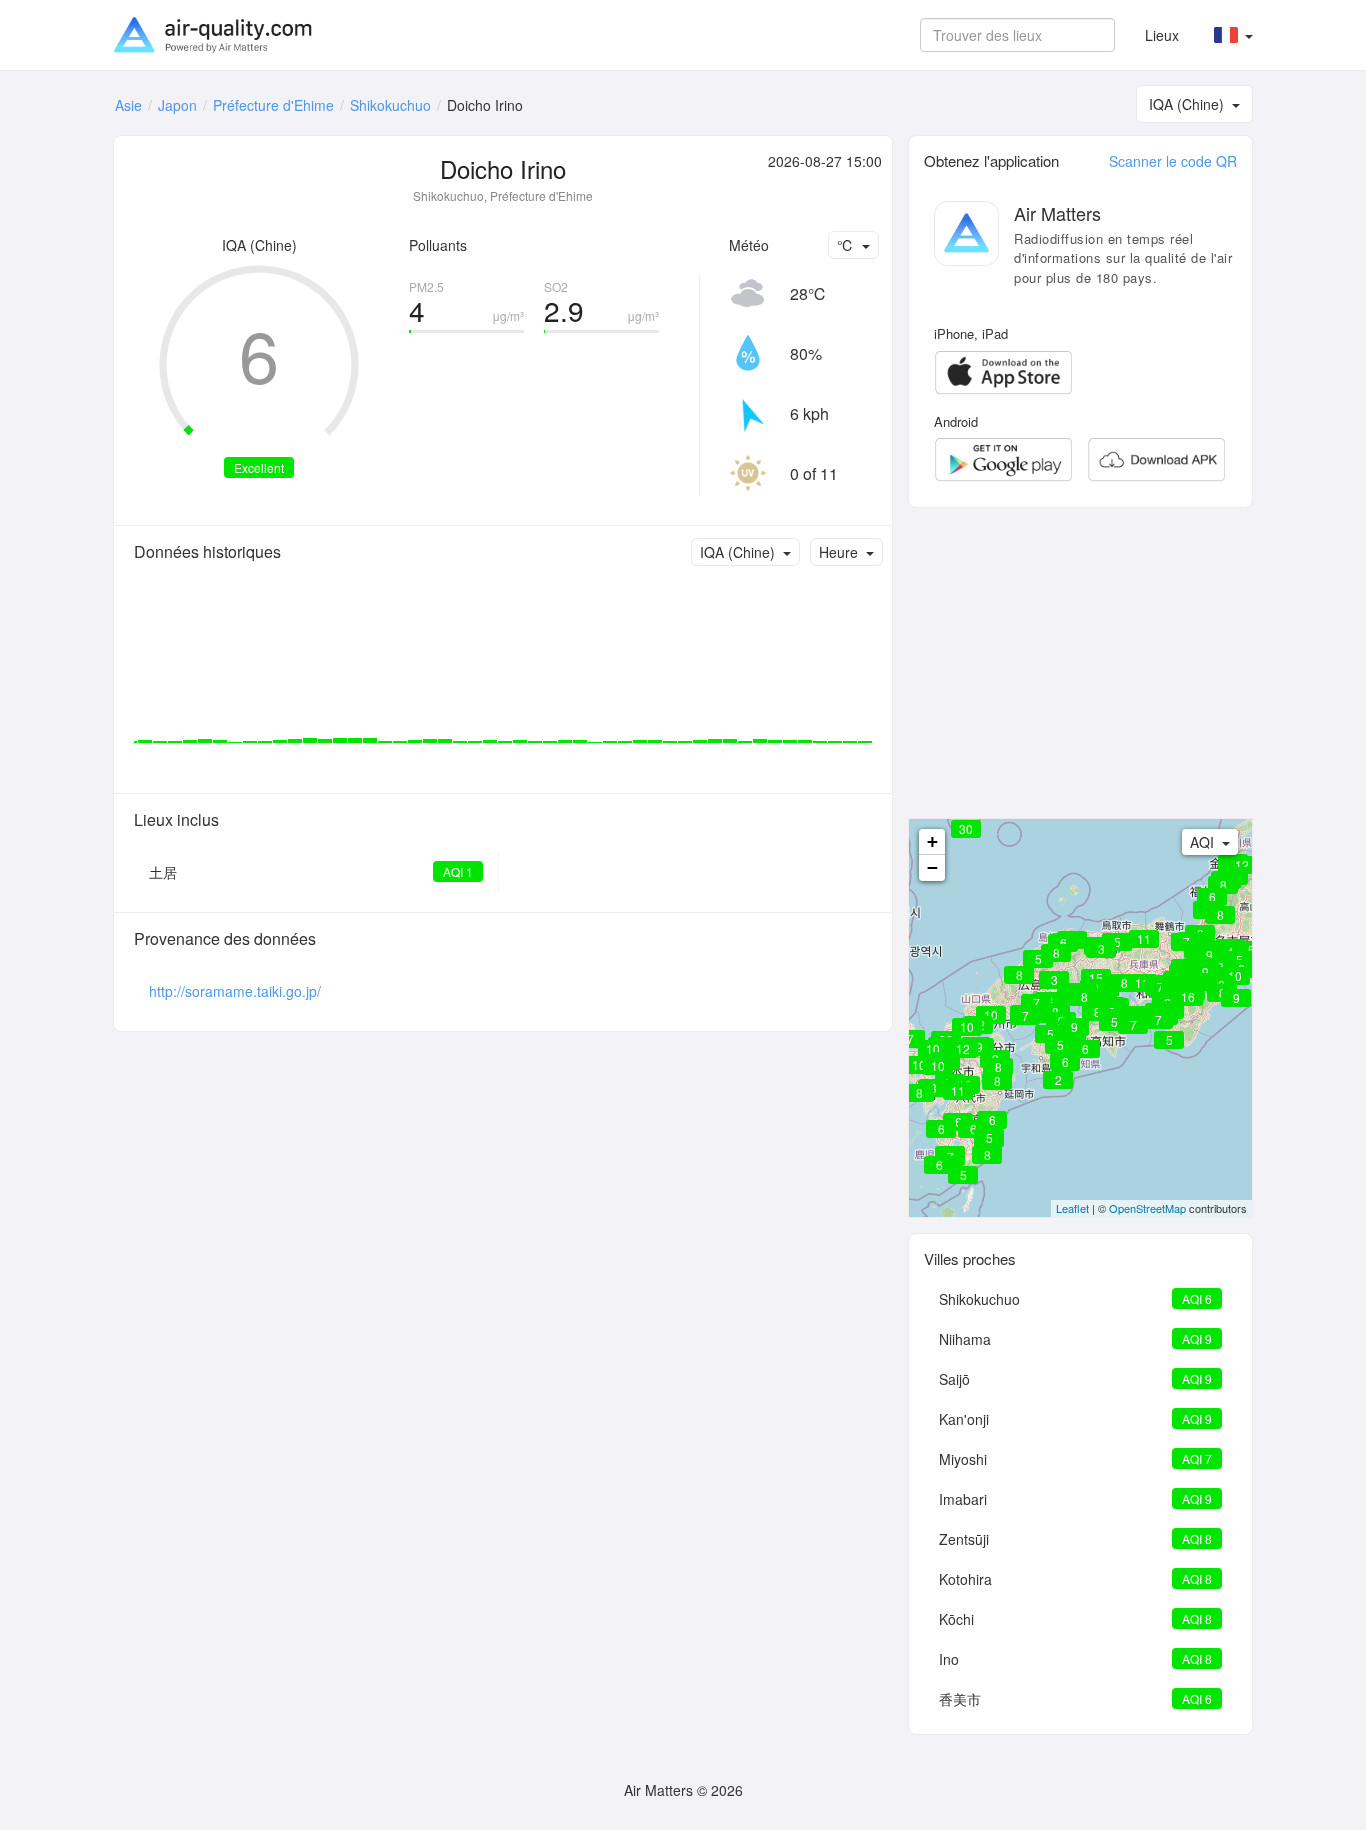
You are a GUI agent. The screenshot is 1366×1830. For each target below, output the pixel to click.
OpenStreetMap (1147, 1208)
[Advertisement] (1080, 663)
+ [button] (932, 841)
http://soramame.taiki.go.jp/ (235, 991)
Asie (128, 105)
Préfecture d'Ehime (273, 105)
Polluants (438, 245)
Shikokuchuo (390, 105)
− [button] (932, 867)
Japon (177, 105)
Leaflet (1072, 1208)
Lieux (1162, 35)
